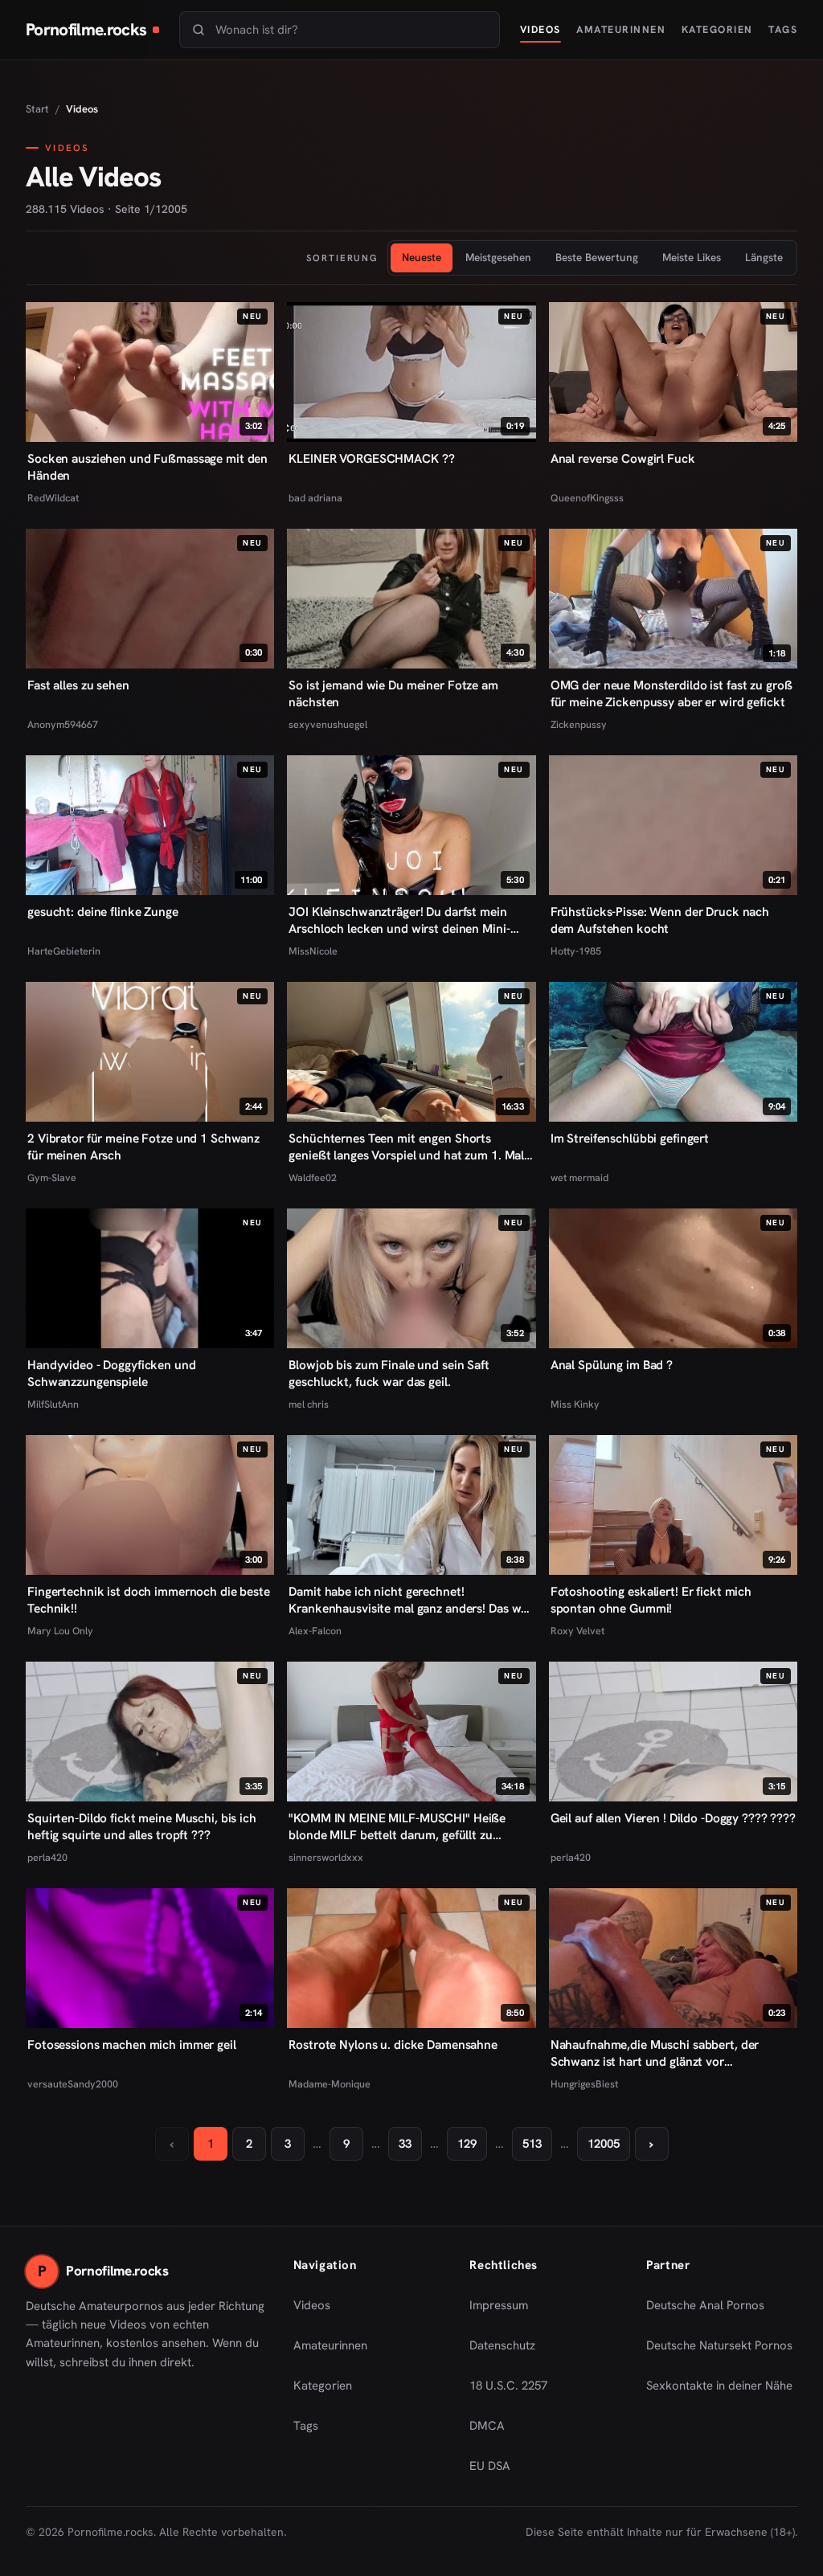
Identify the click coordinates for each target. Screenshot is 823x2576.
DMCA (487, 2426)
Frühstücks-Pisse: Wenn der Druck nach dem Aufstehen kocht (660, 920)
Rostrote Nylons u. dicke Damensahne (393, 2045)
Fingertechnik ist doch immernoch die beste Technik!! (149, 1600)
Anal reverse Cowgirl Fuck (623, 459)
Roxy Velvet (577, 1631)
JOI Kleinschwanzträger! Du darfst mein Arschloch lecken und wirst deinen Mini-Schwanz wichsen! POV (399, 921)
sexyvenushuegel (328, 724)
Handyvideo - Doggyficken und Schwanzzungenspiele (112, 1374)
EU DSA (490, 2466)
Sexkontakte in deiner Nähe (719, 2390)
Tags (783, 29)
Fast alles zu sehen (78, 685)
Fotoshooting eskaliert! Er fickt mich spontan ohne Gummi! (651, 1600)
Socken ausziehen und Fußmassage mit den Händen (147, 467)
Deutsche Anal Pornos (711, 2310)
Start (37, 109)
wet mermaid (579, 1178)
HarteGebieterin (64, 951)
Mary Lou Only (60, 1631)
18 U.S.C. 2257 (508, 2386)
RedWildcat (53, 498)
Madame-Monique (330, 2084)
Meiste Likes (692, 257)
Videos (540, 29)
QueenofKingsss (587, 498)
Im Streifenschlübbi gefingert (630, 1139)
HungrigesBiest (584, 2084)
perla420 (47, 1857)
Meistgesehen (498, 257)
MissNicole (313, 951)
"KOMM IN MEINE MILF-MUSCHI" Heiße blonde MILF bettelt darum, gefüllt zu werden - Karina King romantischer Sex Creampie (397, 1827)
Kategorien (717, 29)
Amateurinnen (621, 29)
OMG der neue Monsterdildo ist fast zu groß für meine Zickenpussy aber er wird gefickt (672, 694)
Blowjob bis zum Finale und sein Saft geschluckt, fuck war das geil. (389, 1374)
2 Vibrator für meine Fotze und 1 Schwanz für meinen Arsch (143, 1147)
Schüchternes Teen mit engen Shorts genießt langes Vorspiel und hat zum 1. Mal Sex (406, 1147)
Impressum (499, 2305)
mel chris (309, 1404)
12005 (604, 2144)
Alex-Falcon (315, 1631)
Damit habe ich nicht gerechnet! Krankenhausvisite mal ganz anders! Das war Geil (410, 1601)
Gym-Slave (52, 1178)
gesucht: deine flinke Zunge (103, 912)
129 (467, 2144)
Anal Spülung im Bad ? (612, 1365)
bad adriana (315, 498)
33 (405, 2144)
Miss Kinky (575, 1404)
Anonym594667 (63, 724)
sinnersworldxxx (326, 1857)
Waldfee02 (313, 1178)
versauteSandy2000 (73, 2084)
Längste (764, 257)
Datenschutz (502, 2345)
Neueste (422, 257)
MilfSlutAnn (53, 1404)
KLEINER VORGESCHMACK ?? (371, 459)
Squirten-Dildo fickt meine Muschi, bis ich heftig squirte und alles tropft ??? (142, 1827)
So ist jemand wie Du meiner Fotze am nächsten (393, 694)
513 (532, 2144)
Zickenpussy (579, 724)
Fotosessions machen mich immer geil (132, 2045)
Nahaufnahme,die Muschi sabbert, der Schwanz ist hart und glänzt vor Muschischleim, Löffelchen (655, 2054)
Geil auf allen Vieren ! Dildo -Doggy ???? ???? (673, 1818)
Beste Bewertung (597, 257)
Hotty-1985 (576, 951)
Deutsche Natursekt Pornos (719, 2350)
